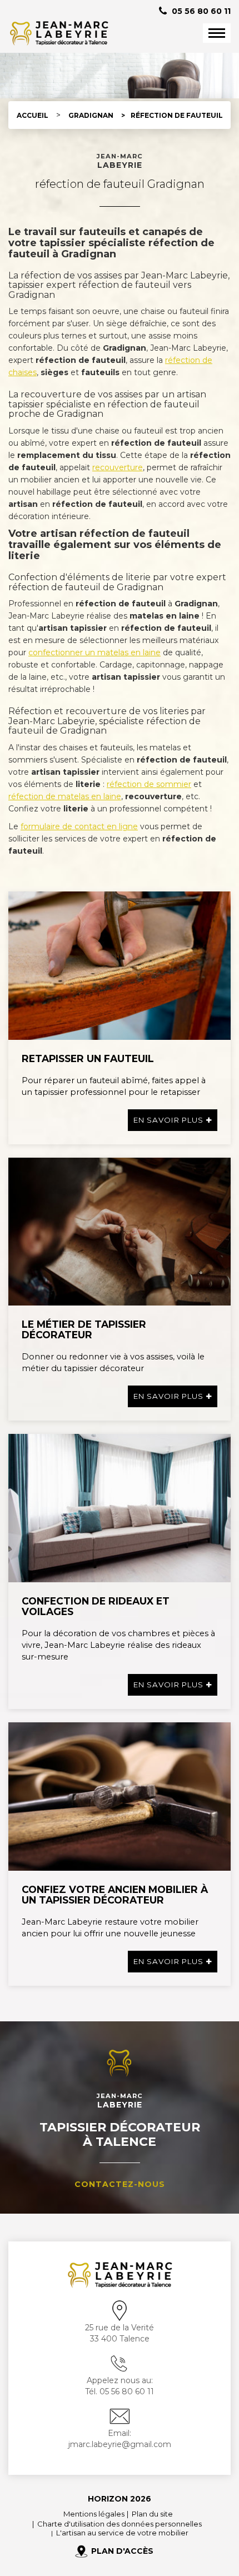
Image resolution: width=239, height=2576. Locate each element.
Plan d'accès (122, 2551)
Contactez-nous (120, 2184)
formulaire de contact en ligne (79, 826)
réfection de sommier (149, 784)
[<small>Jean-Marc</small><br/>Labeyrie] (58, 33)
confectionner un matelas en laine (94, 652)
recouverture (118, 467)
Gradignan (91, 115)
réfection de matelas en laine (65, 796)
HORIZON (108, 2499)
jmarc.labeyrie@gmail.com (120, 2444)
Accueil (33, 115)
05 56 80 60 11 (200, 11)
